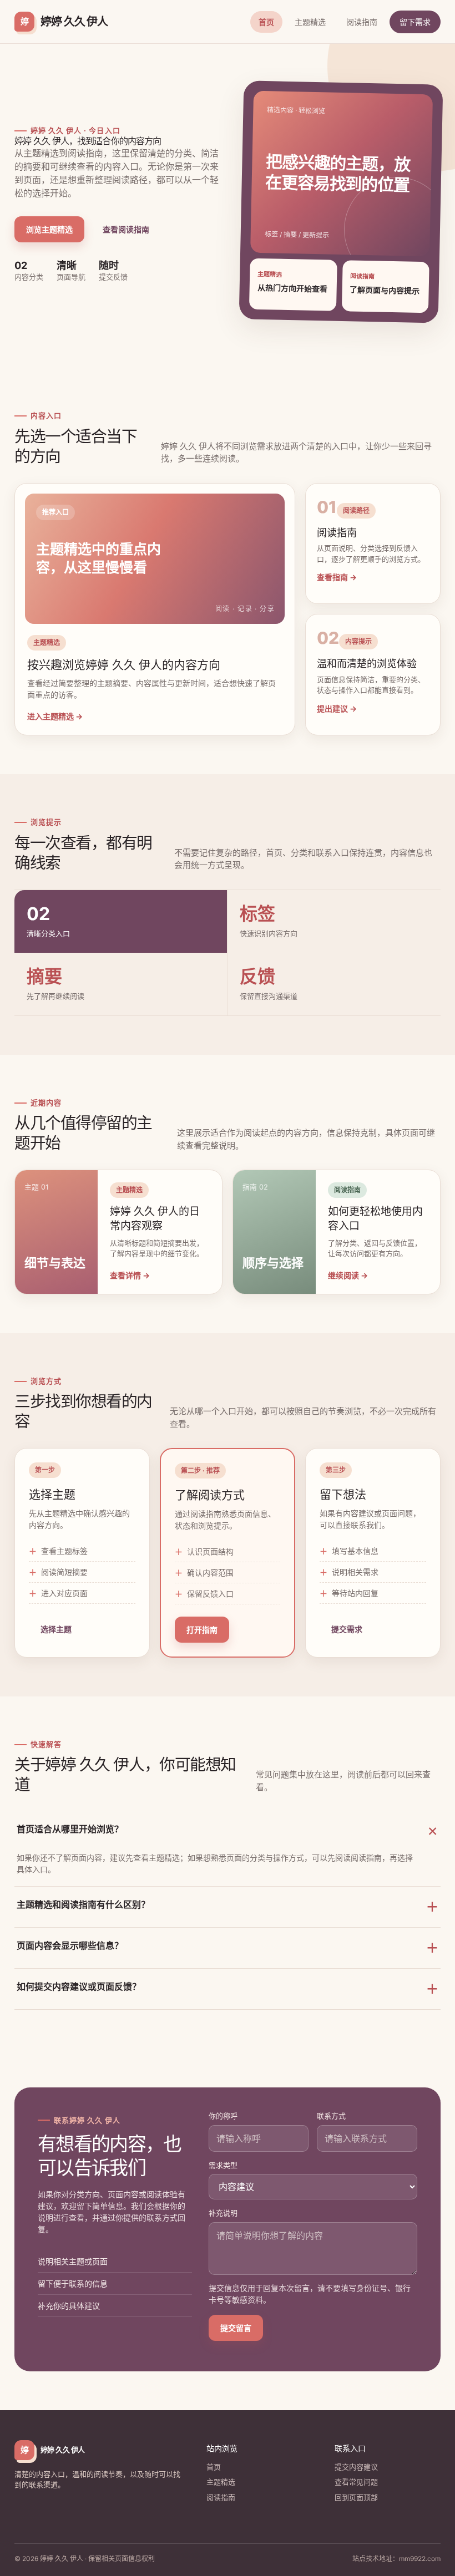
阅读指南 (362, 22)
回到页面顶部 (356, 2497)
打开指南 (202, 1630)
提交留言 (236, 2328)
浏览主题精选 (49, 229)
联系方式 (331, 2116)
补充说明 (223, 2213)
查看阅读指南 (126, 229)
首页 (266, 22)
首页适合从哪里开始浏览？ (229, 1832)
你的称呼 (223, 2116)
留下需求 (415, 22)
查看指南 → (337, 577)
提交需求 (347, 1629)
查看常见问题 (356, 2482)
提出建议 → (337, 708)
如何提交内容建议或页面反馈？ (228, 1988)
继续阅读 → (348, 1275)
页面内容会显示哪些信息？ (228, 1947)
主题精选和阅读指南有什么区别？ (228, 1906)
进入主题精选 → (55, 716)
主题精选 (310, 22)
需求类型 (223, 2165)
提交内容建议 (356, 2467)
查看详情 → (130, 1275)
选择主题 (56, 1629)
